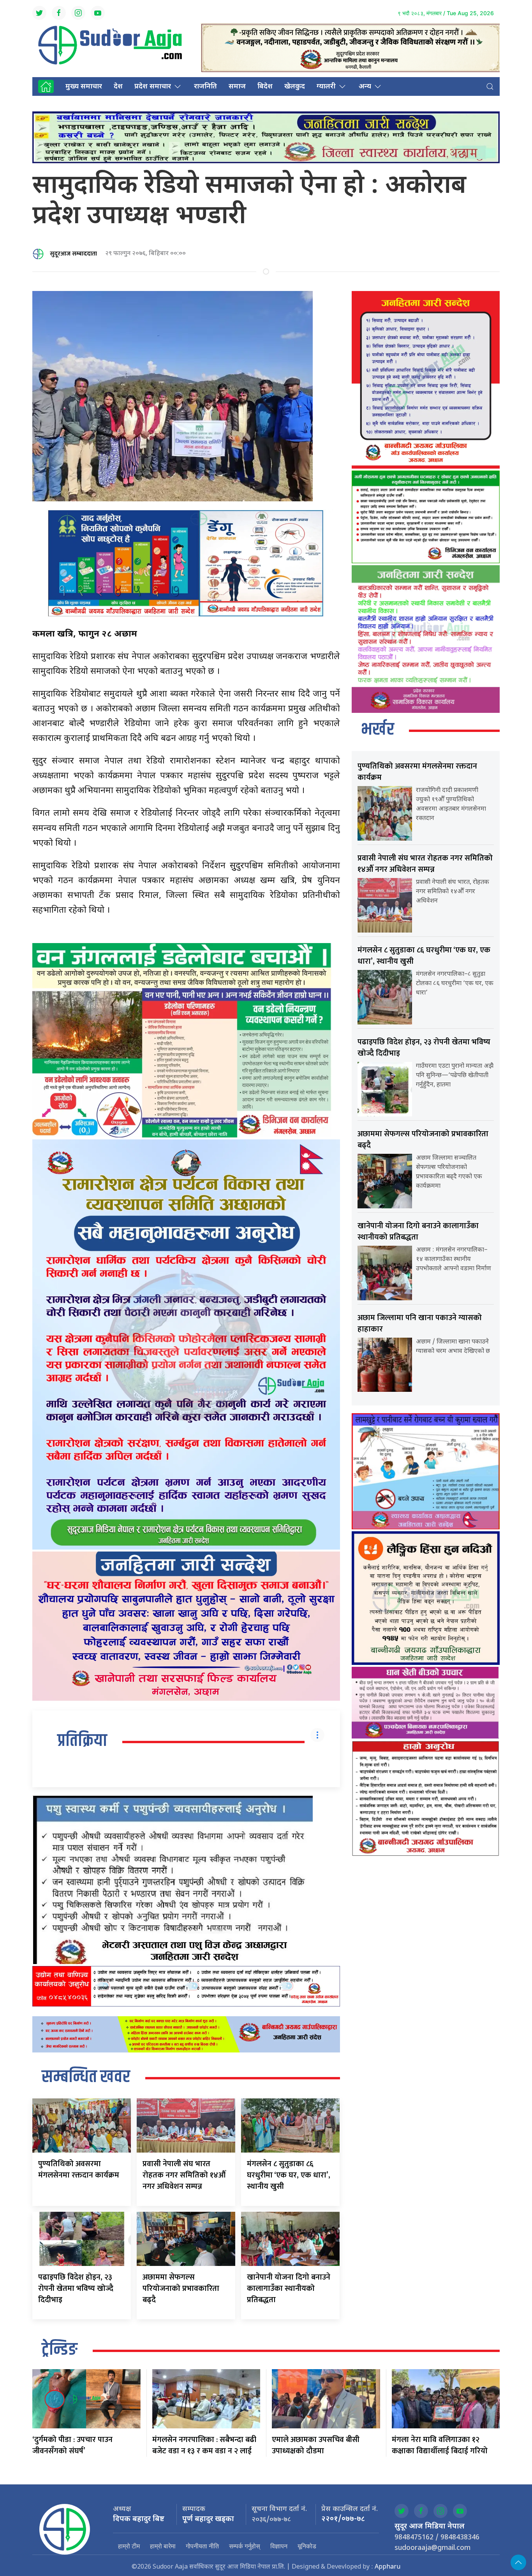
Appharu (388, 2567)
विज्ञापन (279, 2546)
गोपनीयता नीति (202, 2546)
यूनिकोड (307, 2546)
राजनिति (205, 87)
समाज (237, 87)
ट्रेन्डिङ (60, 2350)
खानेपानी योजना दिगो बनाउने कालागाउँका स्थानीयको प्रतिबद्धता (289, 2289)
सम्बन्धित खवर (86, 2077)
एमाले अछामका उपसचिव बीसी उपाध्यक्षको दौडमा (316, 2445)
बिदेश (265, 87)
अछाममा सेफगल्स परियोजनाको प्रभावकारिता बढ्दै (181, 2289)
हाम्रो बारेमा (163, 2546)
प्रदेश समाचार (153, 87)
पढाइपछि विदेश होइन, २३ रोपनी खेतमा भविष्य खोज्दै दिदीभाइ (76, 2289)
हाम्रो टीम (129, 2546)
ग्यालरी (326, 87)
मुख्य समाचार (84, 87)
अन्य (365, 87)
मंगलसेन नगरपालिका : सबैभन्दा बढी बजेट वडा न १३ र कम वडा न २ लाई (204, 2445)
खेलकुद (295, 87)
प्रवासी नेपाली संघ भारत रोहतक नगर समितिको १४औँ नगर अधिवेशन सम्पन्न (184, 2175)
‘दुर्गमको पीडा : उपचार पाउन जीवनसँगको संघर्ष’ (72, 2445)
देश (118, 87)
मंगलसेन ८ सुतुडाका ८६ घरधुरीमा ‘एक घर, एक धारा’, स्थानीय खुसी (289, 2175)
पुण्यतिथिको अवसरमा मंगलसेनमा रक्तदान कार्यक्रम (79, 2170)
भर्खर (378, 730)
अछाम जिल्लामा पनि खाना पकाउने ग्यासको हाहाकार (420, 1323)
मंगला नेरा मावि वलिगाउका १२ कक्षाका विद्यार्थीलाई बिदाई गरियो (440, 2445)
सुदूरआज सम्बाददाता (73, 254)
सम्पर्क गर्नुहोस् (245, 2546)
